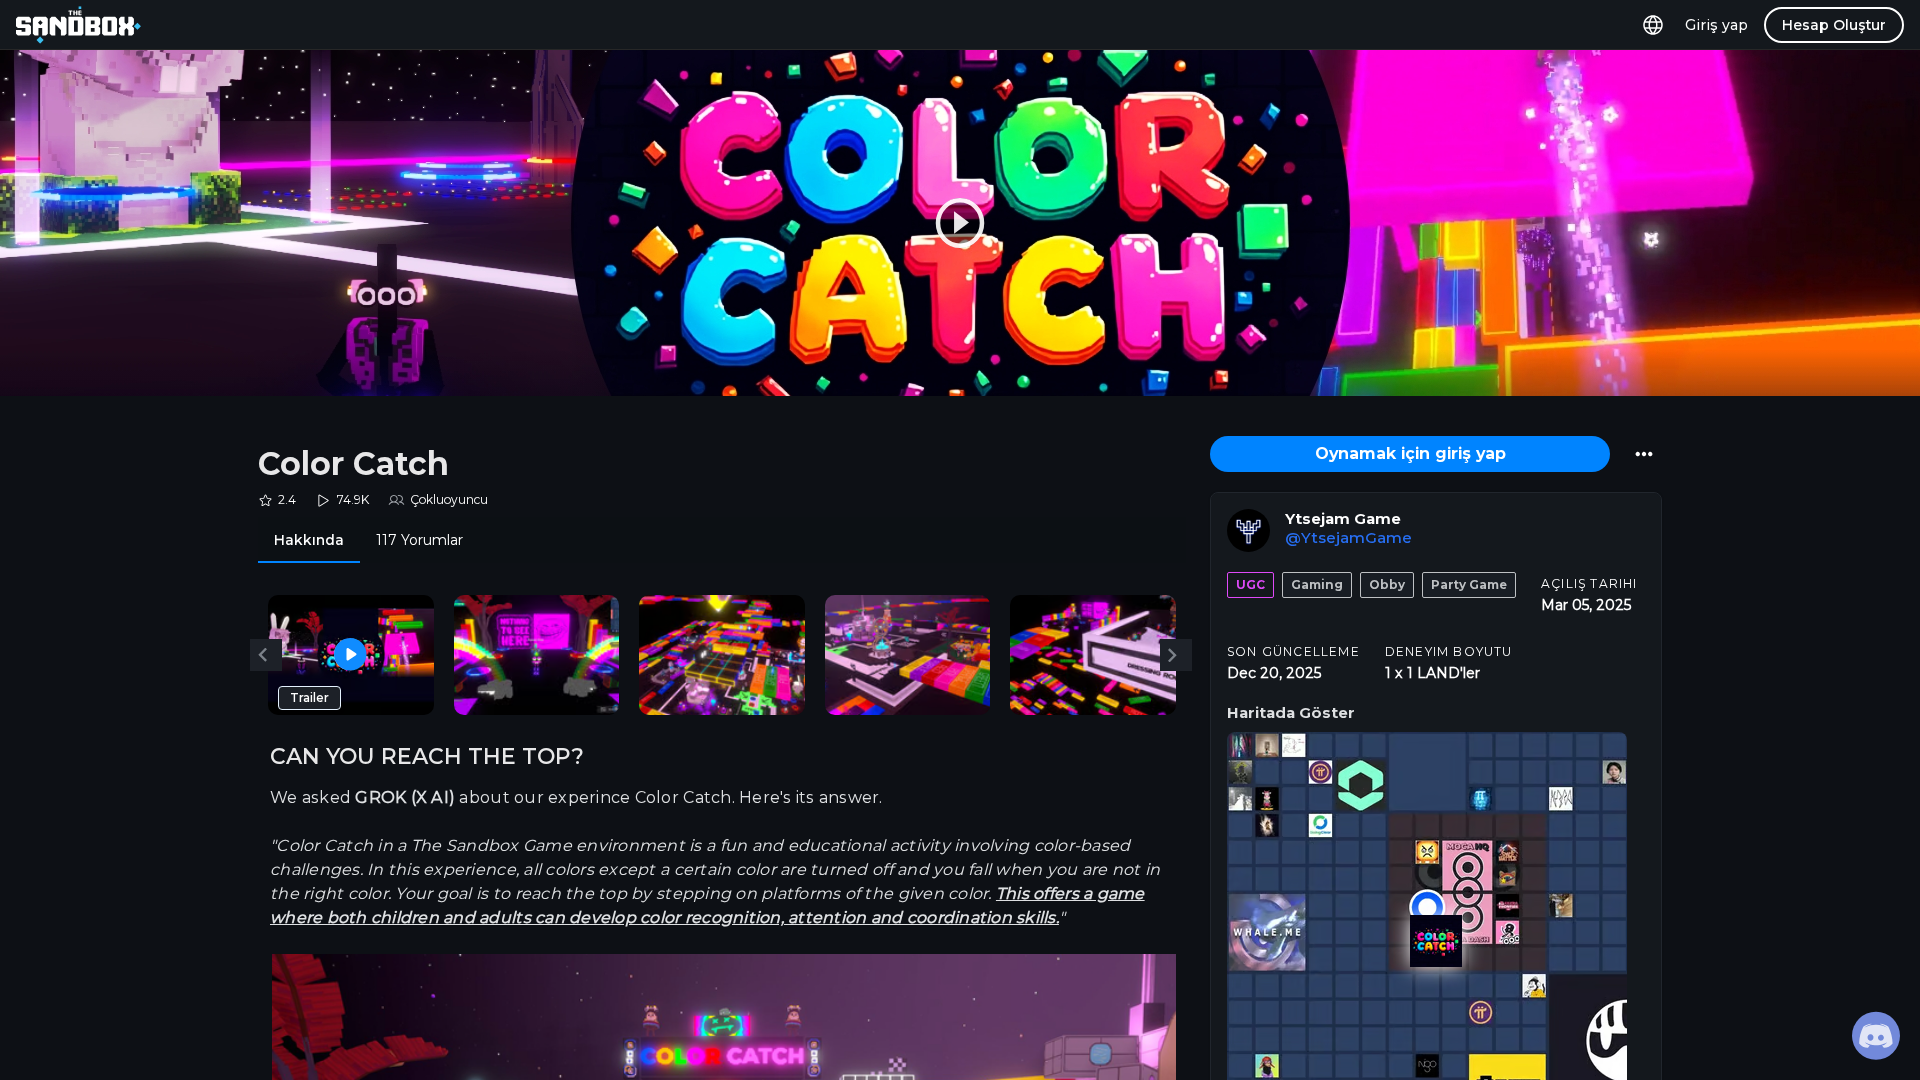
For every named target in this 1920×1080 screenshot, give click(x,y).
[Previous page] (266, 655)
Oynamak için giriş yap (1410, 453)
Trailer (309, 697)
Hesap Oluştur (1834, 25)
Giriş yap (1716, 25)
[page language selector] (1653, 24)
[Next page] (1176, 655)
